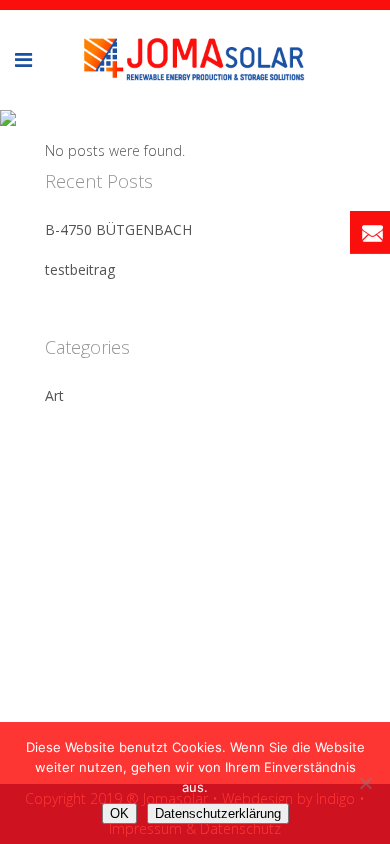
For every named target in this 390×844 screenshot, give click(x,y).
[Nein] (365, 783)
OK (119, 813)
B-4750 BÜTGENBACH (118, 229)
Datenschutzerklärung (218, 813)
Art (54, 395)
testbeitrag (80, 269)
